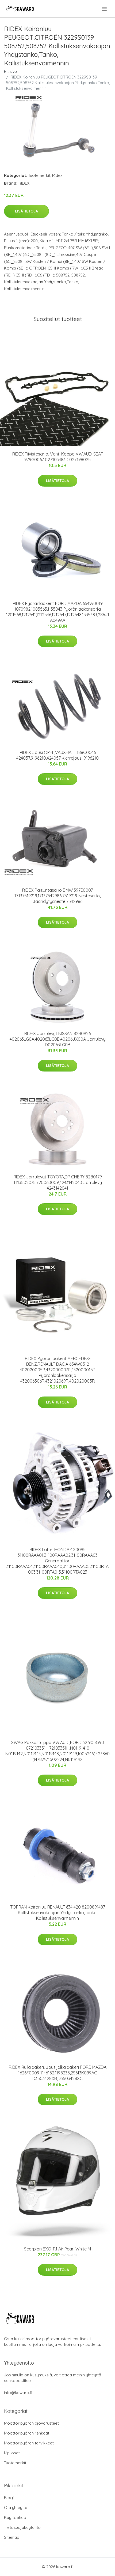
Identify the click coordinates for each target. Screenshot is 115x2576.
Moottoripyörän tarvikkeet (29, 2443)
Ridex (57, 175)
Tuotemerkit (39, 175)
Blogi (9, 2498)
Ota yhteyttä (16, 2508)
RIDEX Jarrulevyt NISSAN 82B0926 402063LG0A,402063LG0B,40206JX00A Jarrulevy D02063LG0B (58, 1039)
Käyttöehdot (16, 2517)
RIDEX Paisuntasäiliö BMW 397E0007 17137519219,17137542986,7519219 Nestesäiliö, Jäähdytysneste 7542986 (57, 896)
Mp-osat (12, 2453)
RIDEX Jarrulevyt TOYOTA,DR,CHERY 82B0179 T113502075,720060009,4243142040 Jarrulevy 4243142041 (58, 1182)
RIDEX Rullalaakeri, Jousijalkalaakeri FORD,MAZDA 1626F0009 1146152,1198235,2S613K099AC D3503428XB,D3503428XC (58, 2073)
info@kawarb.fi (18, 2393)
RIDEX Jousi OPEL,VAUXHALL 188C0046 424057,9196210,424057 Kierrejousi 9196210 (57, 755)
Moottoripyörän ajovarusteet (31, 2423)
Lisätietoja (26, 211)
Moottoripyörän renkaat (27, 2433)
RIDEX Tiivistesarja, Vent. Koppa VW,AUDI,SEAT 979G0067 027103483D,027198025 (58, 457)
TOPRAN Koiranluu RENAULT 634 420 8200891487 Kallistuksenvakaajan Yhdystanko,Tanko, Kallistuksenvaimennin (58, 1913)
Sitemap (12, 2537)
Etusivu (10, 71)
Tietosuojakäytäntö (22, 2527)
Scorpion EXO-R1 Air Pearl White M (57, 2249)
